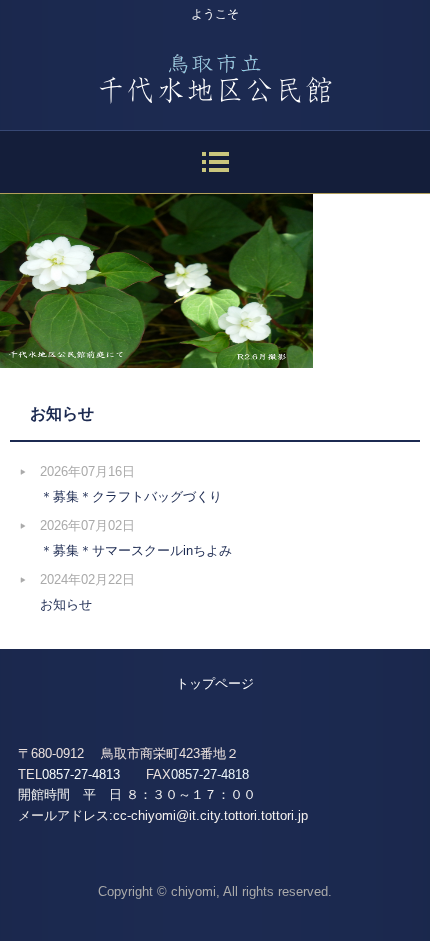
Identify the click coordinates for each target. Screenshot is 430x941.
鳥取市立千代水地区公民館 (215, 69)
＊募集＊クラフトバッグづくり (131, 496)
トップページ (215, 683)
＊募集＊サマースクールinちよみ (136, 550)
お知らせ (62, 413)
